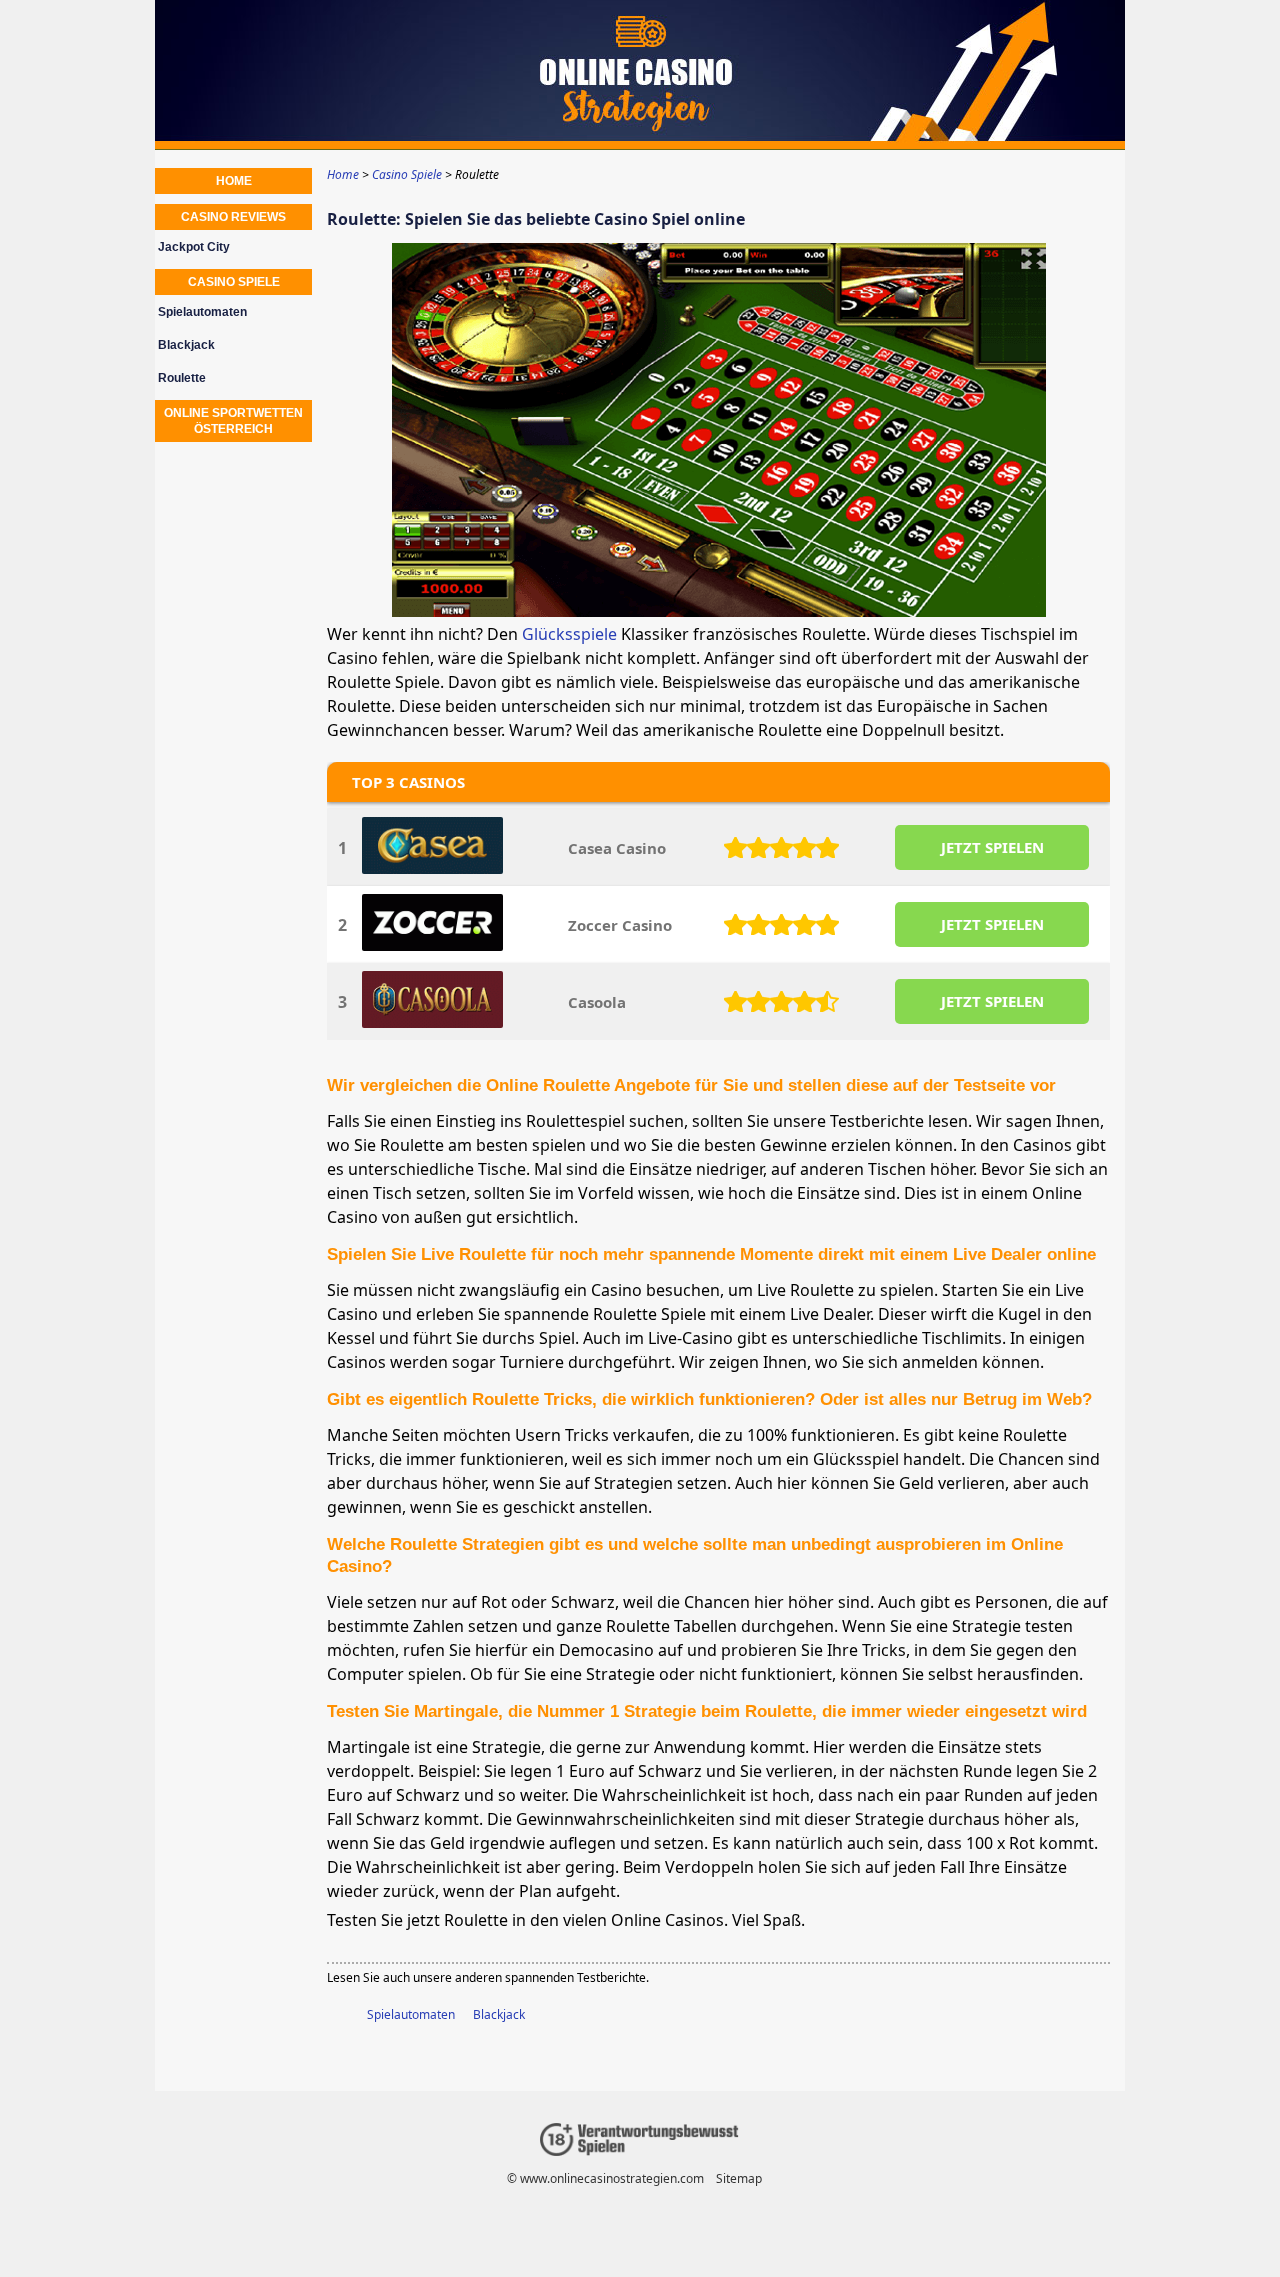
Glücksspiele (569, 634)
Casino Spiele (234, 282)
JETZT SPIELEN (992, 847)
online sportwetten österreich (233, 421)
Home (234, 181)
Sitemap (739, 2178)
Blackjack (499, 2014)
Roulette (182, 378)
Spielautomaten (411, 2014)
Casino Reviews (233, 217)
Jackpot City (194, 247)
